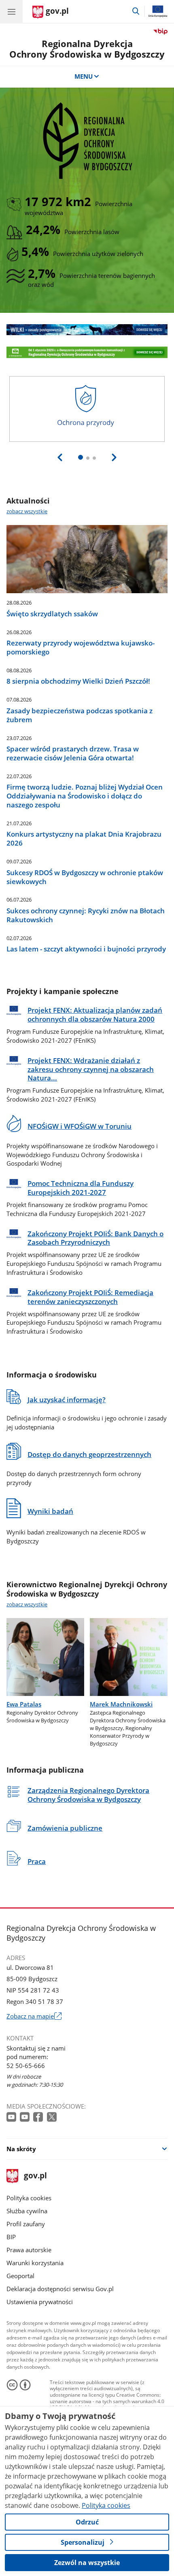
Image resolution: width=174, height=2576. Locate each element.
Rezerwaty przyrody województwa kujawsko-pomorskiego (81, 648)
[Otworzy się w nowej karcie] (12, 2117)
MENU (84, 76)
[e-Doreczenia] (87, 352)
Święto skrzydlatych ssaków (52, 614)
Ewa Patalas (24, 1704)
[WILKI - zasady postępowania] (87, 329)
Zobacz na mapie (34, 2016)
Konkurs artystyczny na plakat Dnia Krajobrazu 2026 (84, 839)
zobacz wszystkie (27, 511)
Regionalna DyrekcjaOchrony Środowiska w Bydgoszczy (87, 49)
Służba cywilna (27, 2211)
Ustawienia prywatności (40, 2302)
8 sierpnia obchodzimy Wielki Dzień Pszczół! (78, 681)
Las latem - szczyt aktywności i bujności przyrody (86, 949)
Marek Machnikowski (121, 1704)
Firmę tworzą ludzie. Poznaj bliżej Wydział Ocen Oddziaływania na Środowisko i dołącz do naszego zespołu (85, 796)
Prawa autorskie (29, 2250)
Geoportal (20, 2276)
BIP (11, 2237)
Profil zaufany (26, 2224)
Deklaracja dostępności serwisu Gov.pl (60, 2289)
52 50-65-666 (26, 2066)
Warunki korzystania (35, 2263)
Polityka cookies (29, 2198)
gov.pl (35, 2176)
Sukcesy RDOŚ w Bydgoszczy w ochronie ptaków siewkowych (85, 877)
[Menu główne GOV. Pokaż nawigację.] (11, 11)
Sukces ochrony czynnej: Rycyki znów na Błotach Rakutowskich (86, 915)
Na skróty (21, 2149)
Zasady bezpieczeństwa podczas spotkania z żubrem (80, 715)
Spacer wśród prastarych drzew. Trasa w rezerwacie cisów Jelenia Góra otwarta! (73, 753)
